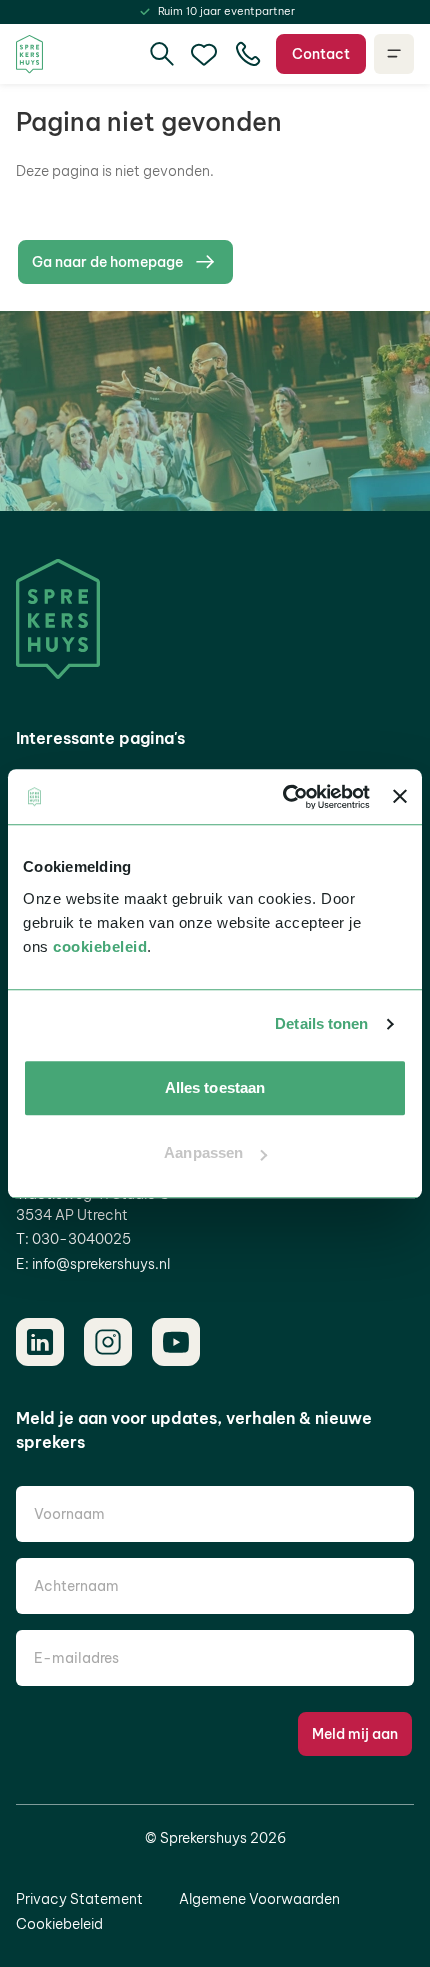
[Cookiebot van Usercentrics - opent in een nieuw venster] (283, 797)
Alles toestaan (215, 1087)
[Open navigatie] (394, 54)
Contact (321, 54)
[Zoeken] (162, 54)
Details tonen (321, 1023)
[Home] (29, 54)
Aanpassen (203, 1152)
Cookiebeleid (59, 1924)
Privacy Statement (79, 1899)
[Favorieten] (204, 54)
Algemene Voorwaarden (259, 1899)
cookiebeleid (100, 946)
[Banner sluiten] (400, 797)
